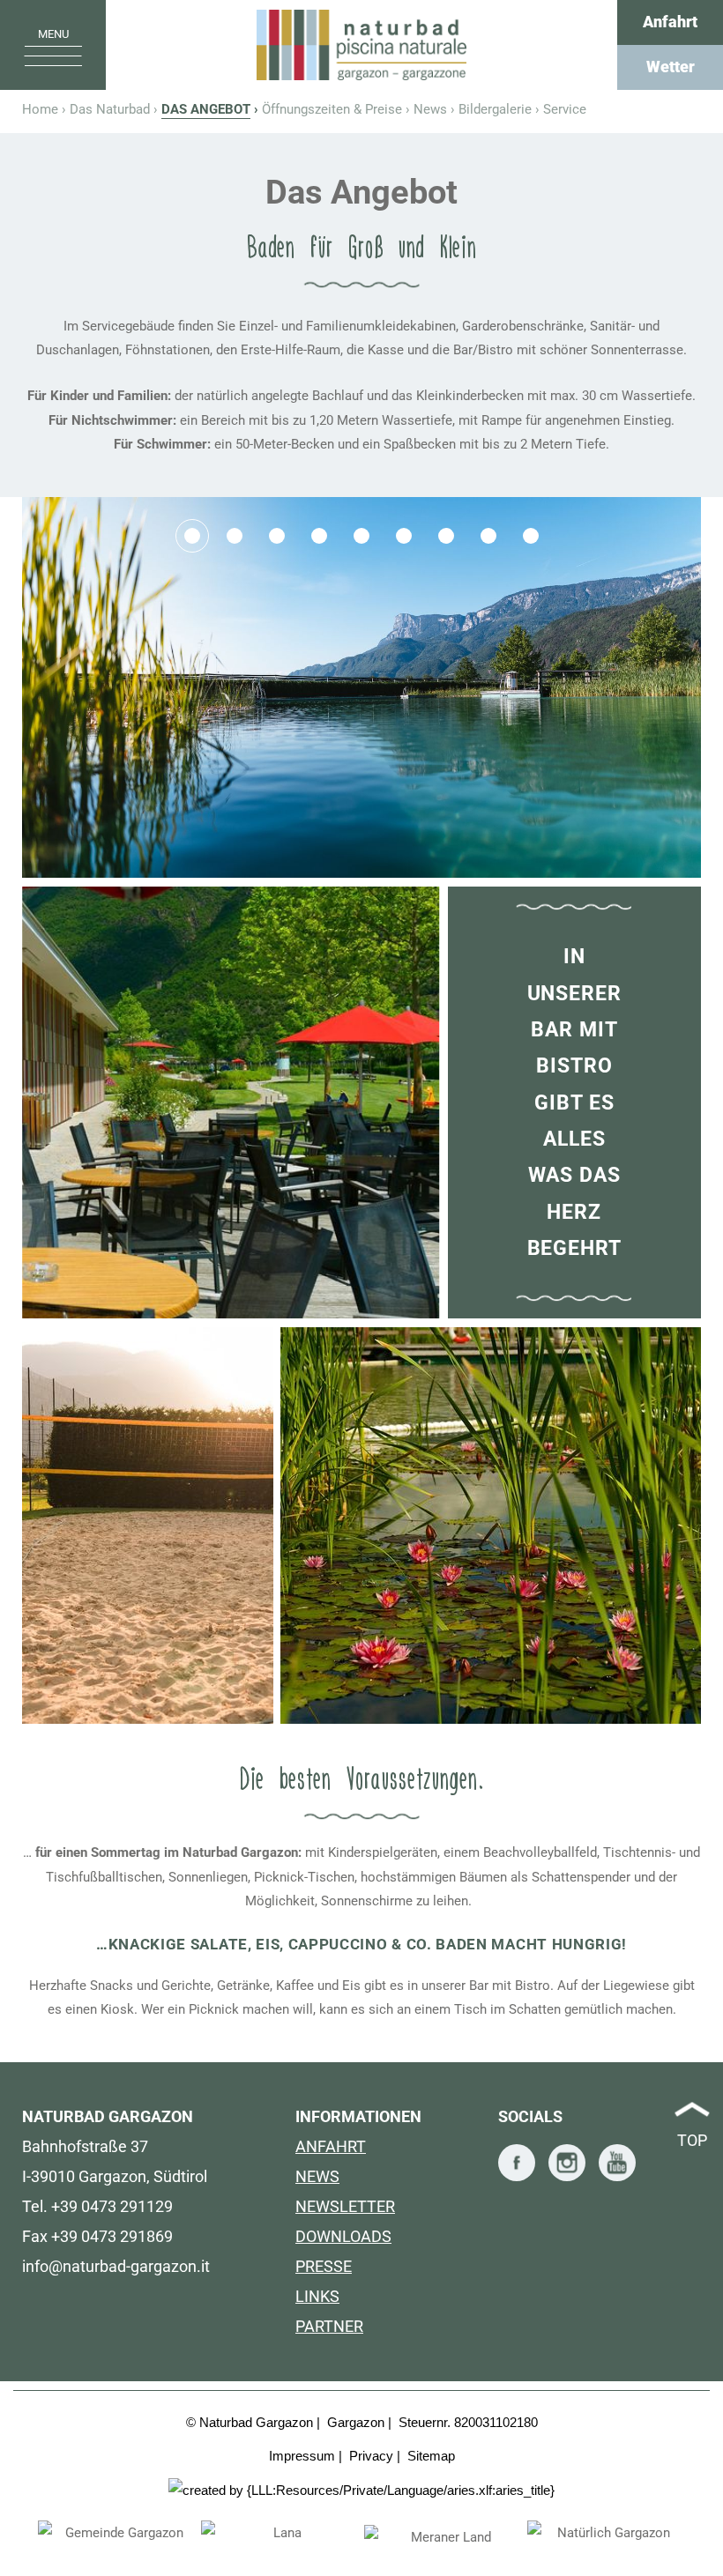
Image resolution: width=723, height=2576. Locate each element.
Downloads (343, 2236)
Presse (324, 2266)
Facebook (517, 2163)
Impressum (302, 2456)
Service (565, 109)
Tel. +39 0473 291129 (97, 2206)
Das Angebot (206, 109)
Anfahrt (670, 22)
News (430, 109)
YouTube (617, 2163)
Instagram (567, 2163)
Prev (19, 2535)
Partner (329, 2326)
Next (704, 2535)
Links (317, 2296)
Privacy (371, 2456)
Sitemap (431, 2456)
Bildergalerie (495, 109)
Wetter (671, 67)
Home (361, 45)
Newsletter (345, 2206)
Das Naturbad (110, 109)
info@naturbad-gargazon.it (116, 2266)
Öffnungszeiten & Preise (332, 109)
